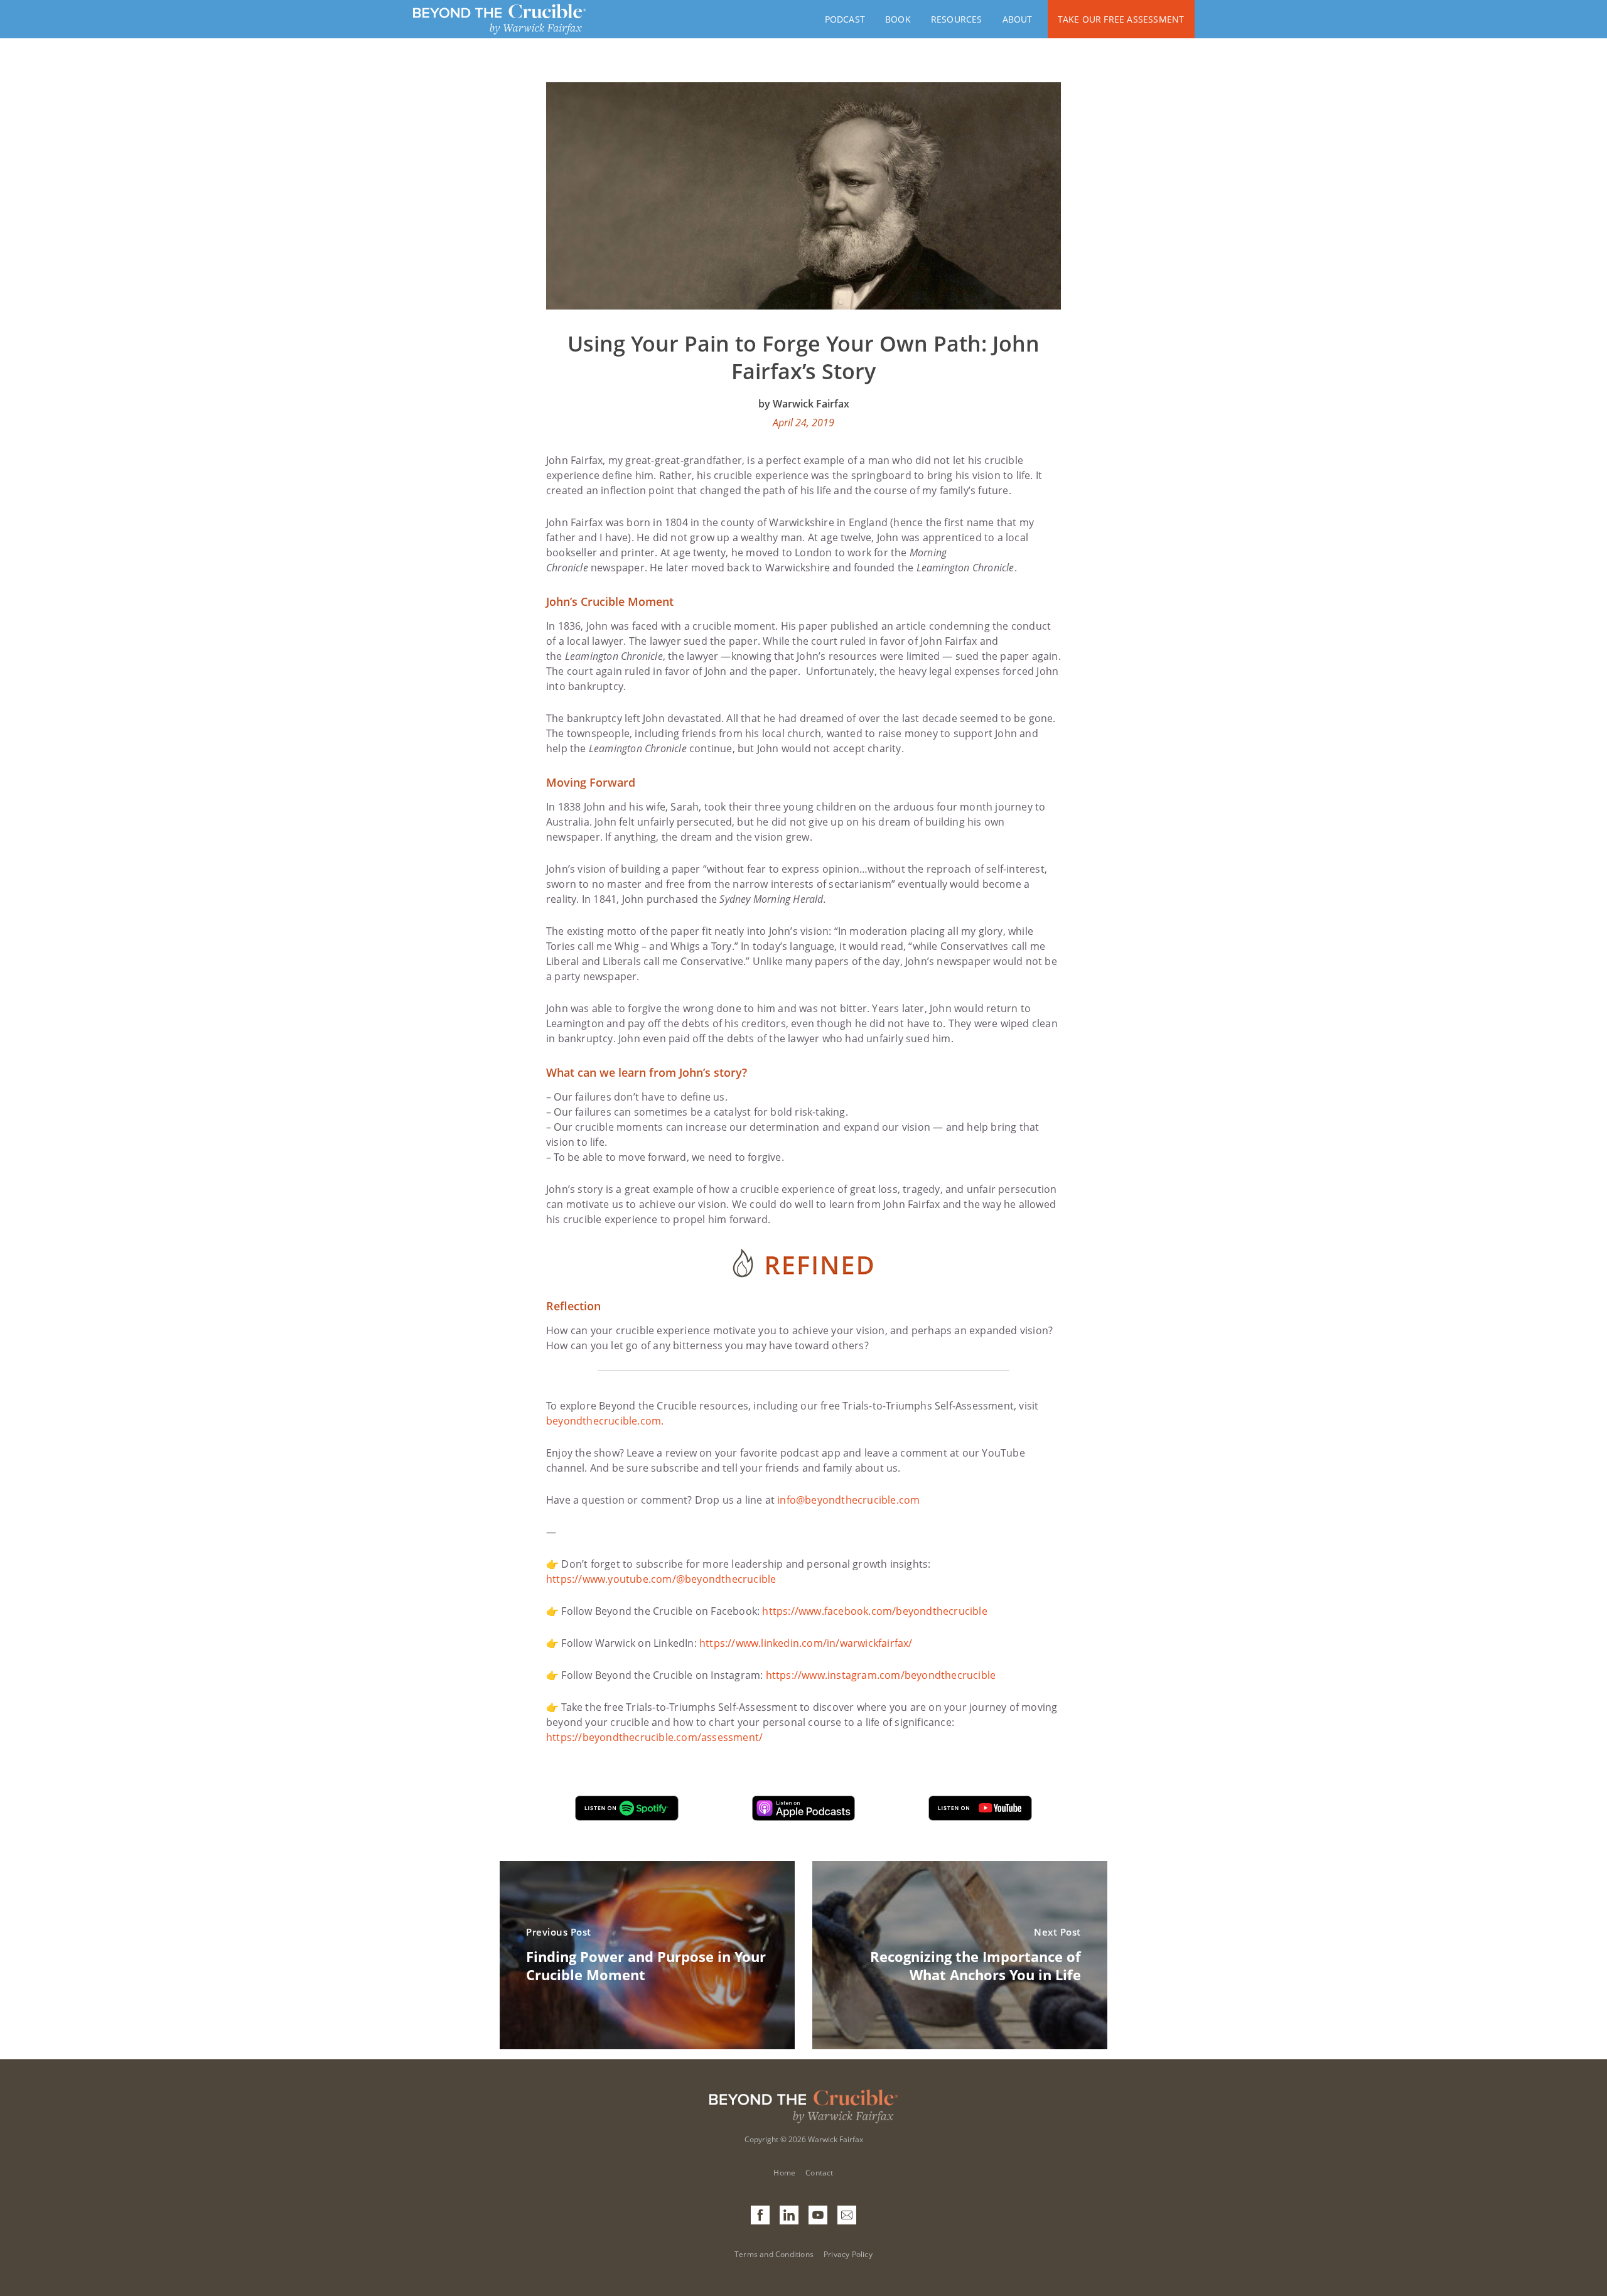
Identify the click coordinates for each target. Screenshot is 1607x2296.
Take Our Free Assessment (1121, 19)
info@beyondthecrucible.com (848, 1500)
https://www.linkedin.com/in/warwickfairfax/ (806, 1643)
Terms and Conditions (774, 2254)
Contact (1023, 119)
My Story (1025, 55)
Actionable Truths (976, 55)
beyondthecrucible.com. (605, 1421)
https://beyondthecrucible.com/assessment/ (654, 1737)
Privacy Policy (848, 2254)
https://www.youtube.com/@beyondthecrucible (661, 1579)
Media (1017, 76)
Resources (957, 19)
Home (784, 2173)
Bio (1010, 98)
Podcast (845, 19)
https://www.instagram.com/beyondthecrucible (881, 1675)
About (1018, 19)
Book (898, 19)
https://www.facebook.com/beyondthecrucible (874, 1611)
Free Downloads (971, 76)
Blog (943, 98)
